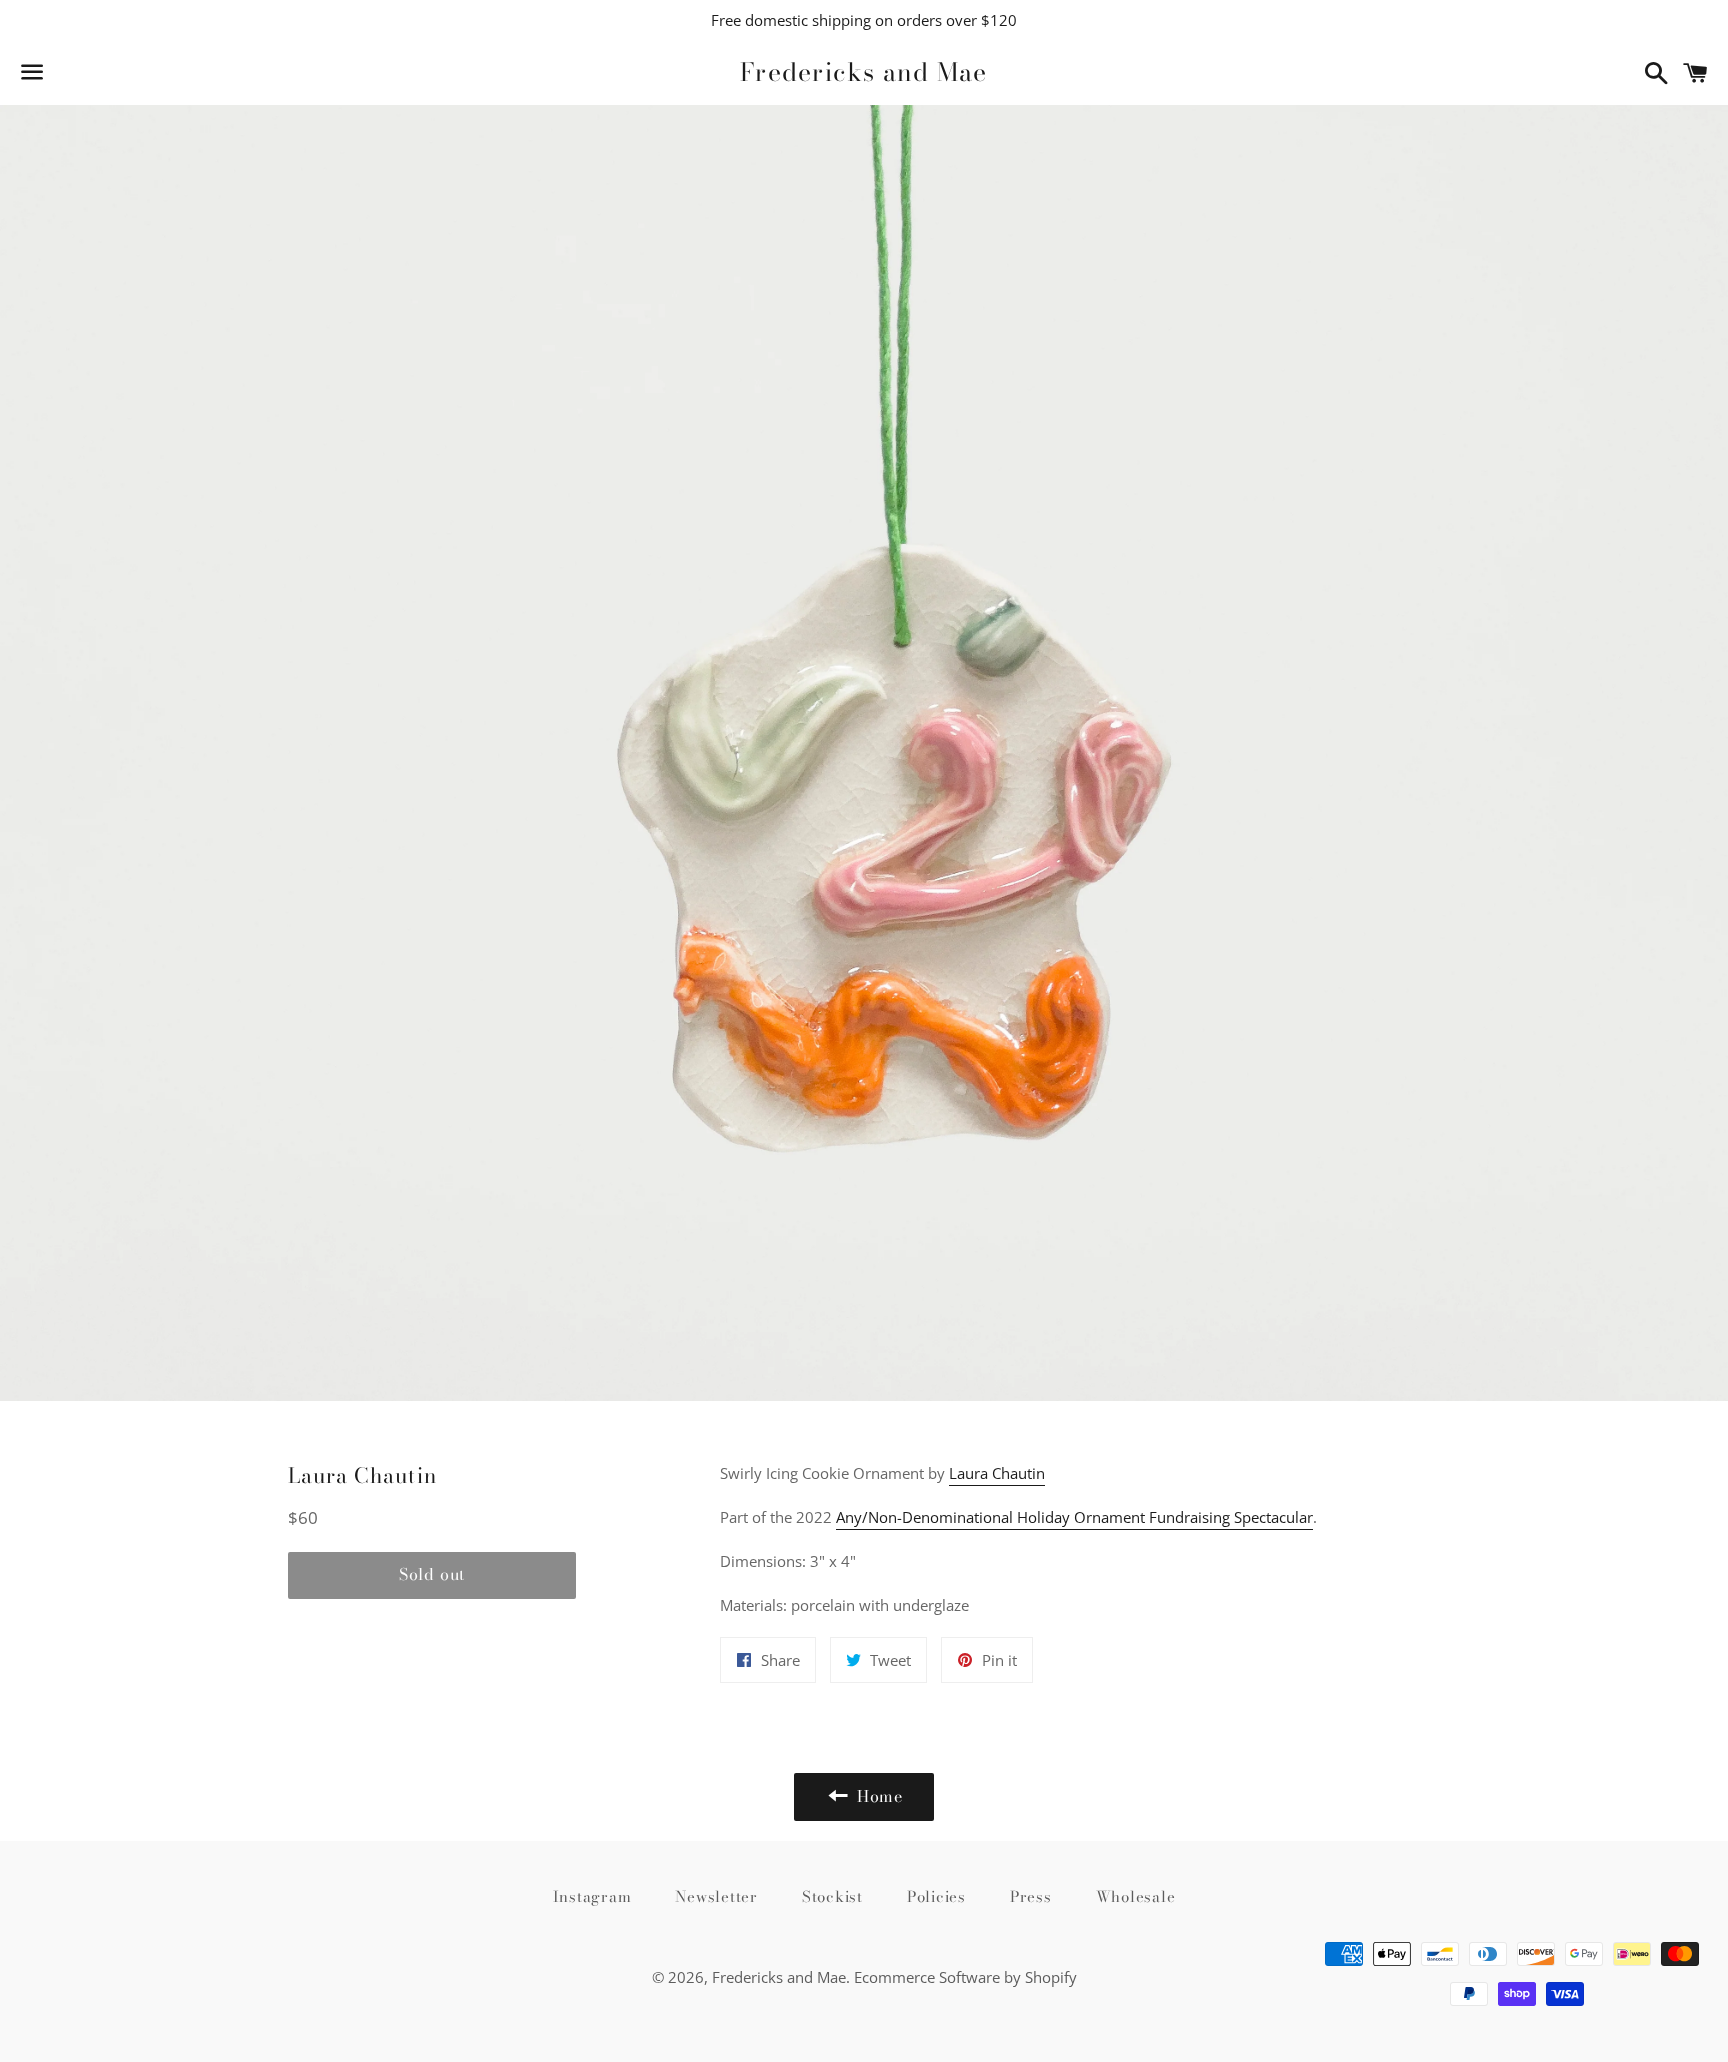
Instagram (592, 1896)
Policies (936, 1896)
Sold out (432, 1574)
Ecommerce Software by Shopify (965, 1977)
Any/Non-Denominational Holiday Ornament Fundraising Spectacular (1074, 1517)
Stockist (832, 1896)
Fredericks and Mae (864, 72)
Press (1031, 1896)
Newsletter (716, 1896)
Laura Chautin (997, 1473)
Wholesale (1136, 1896)
